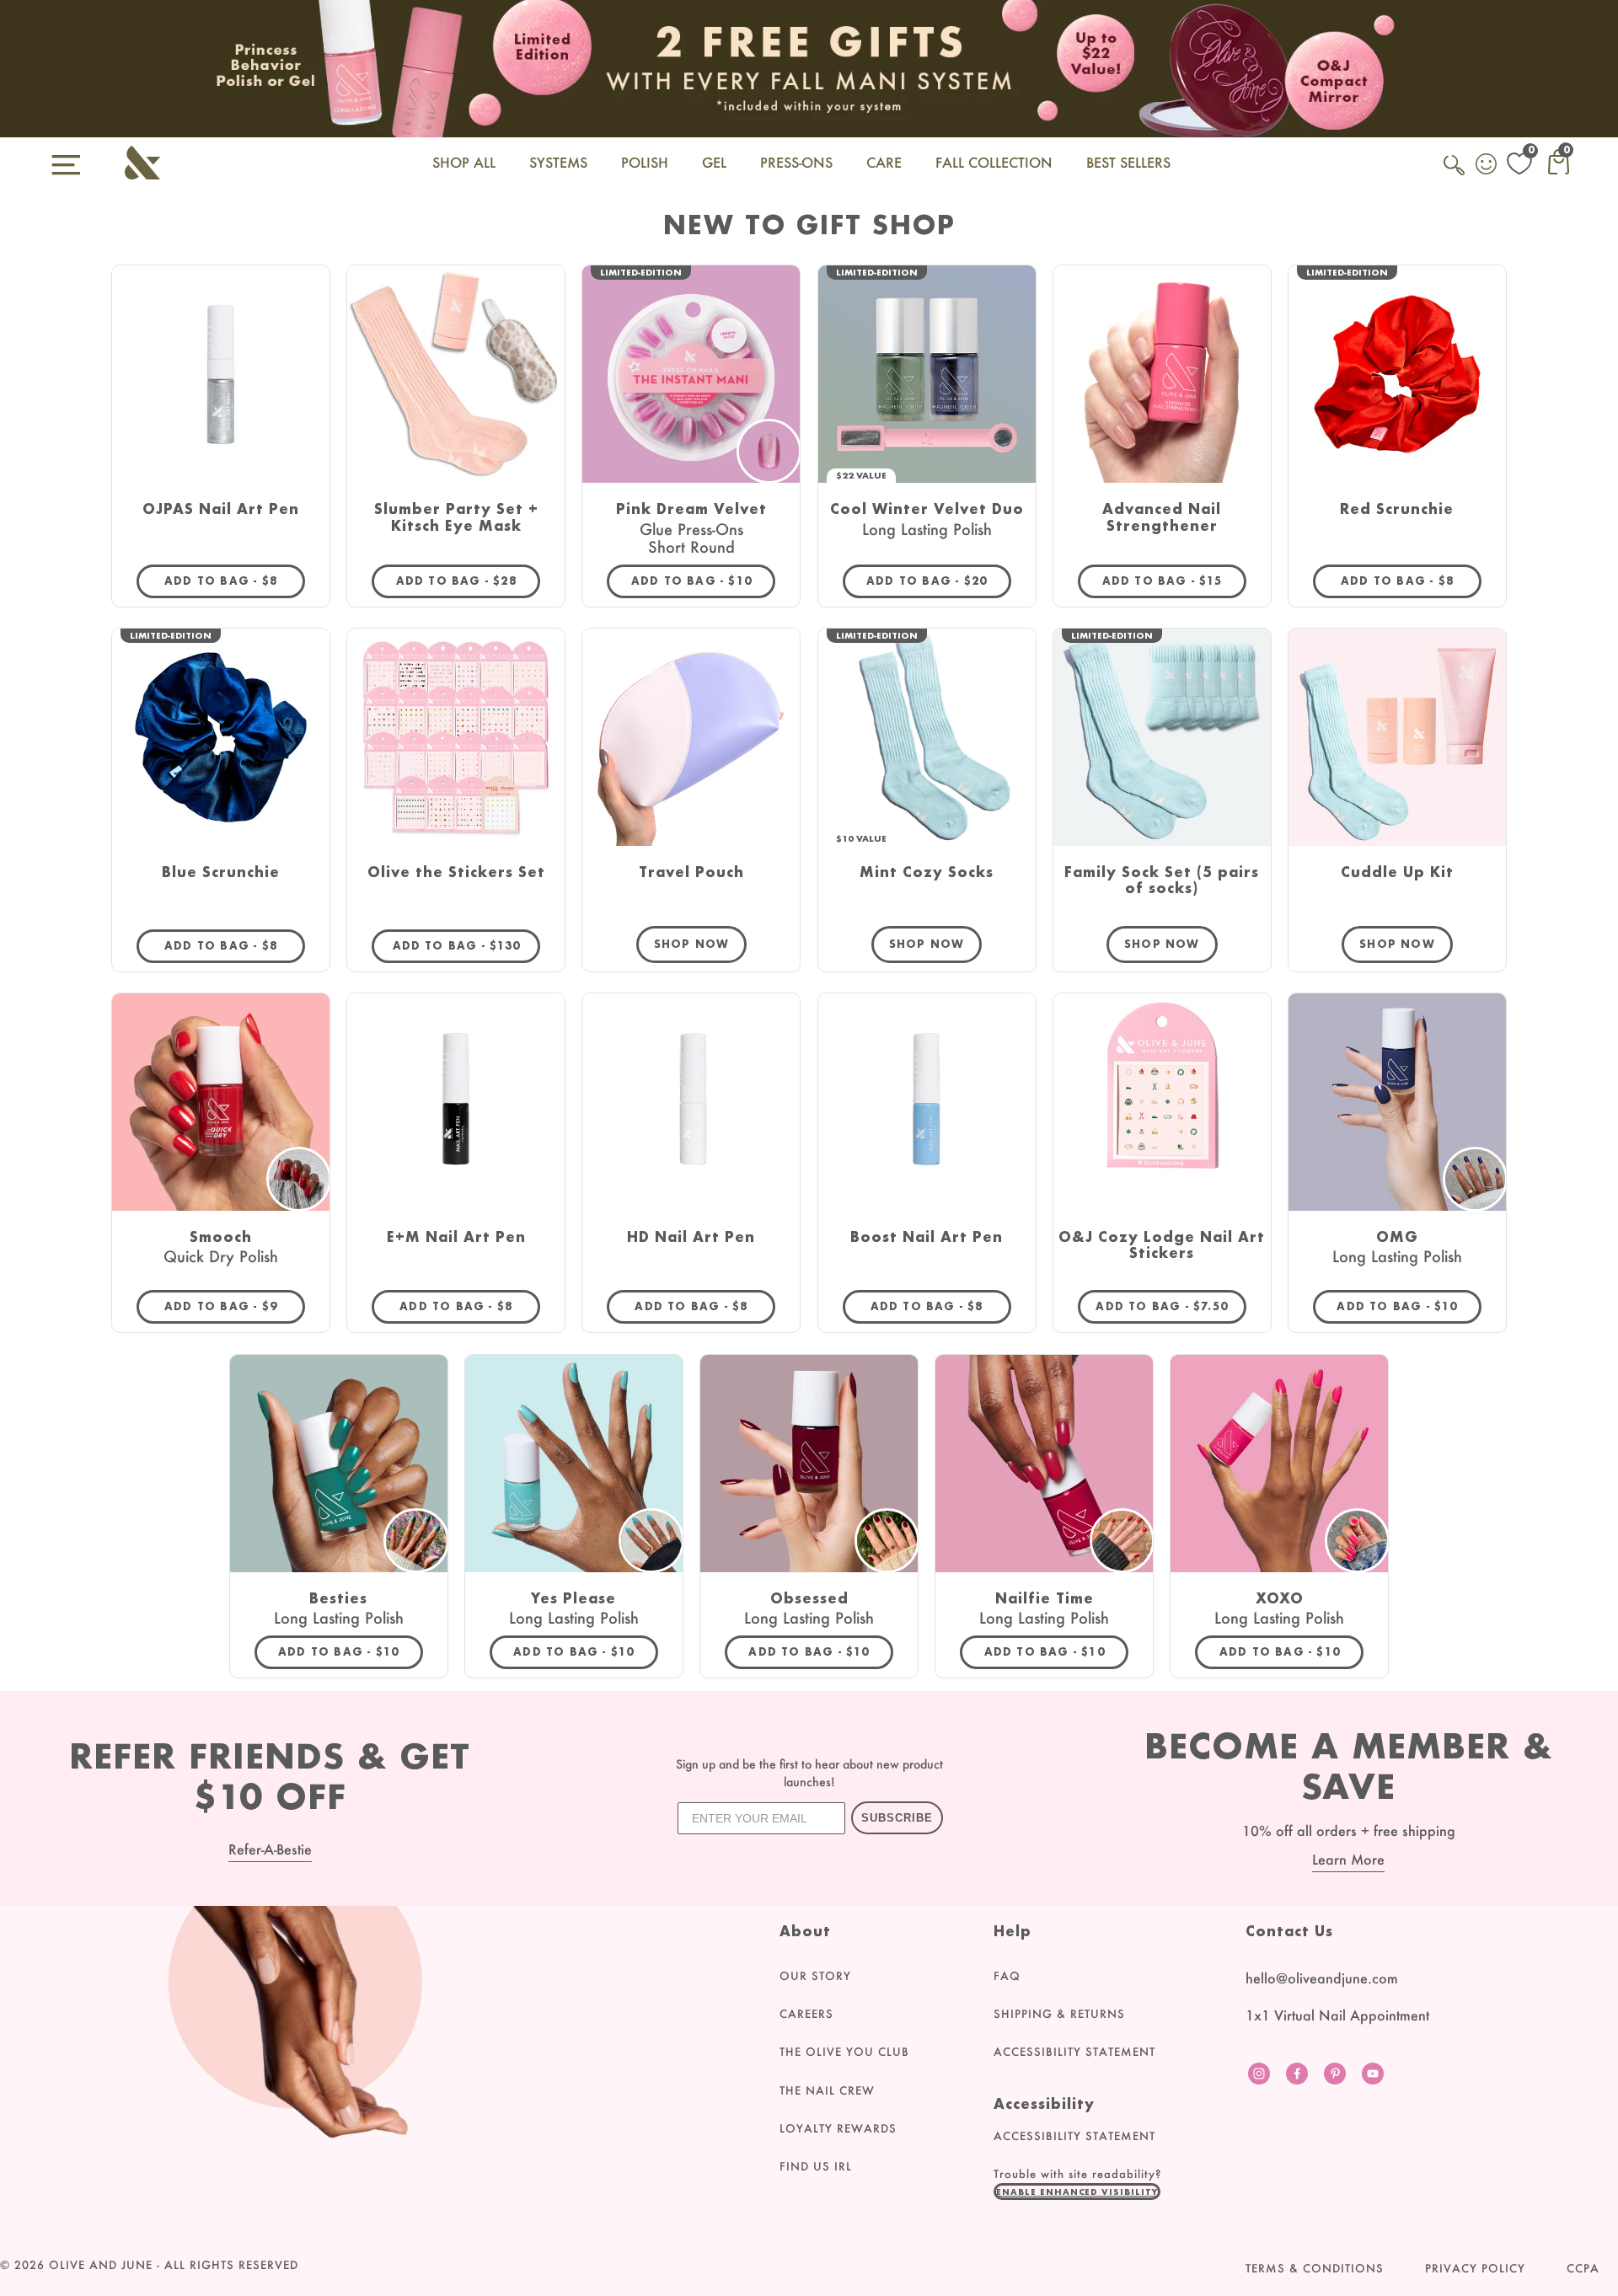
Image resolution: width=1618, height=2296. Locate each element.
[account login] (1487, 166)
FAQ (1007, 1976)
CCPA (1583, 2268)
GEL (714, 162)
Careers (806, 2014)
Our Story (815, 1976)
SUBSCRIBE (897, 1818)
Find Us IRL (816, 2166)
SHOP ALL (464, 162)
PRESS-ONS (796, 162)
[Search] (1455, 174)
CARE (884, 162)
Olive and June (101, 2265)
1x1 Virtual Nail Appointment (1337, 2015)
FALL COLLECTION (994, 162)
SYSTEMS (558, 162)
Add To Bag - (235, 581)
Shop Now (692, 944)
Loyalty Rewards (838, 2128)
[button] (1077, 2192)
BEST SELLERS (1128, 162)
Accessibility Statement (1074, 2052)
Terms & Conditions (1315, 2268)
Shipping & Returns (1059, 2014)
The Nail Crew (827, 2090)
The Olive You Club (844, 2052)
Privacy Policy (1475, 2268)
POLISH (645, 162)
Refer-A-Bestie (270, 1849)
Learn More (1348, 1859)
